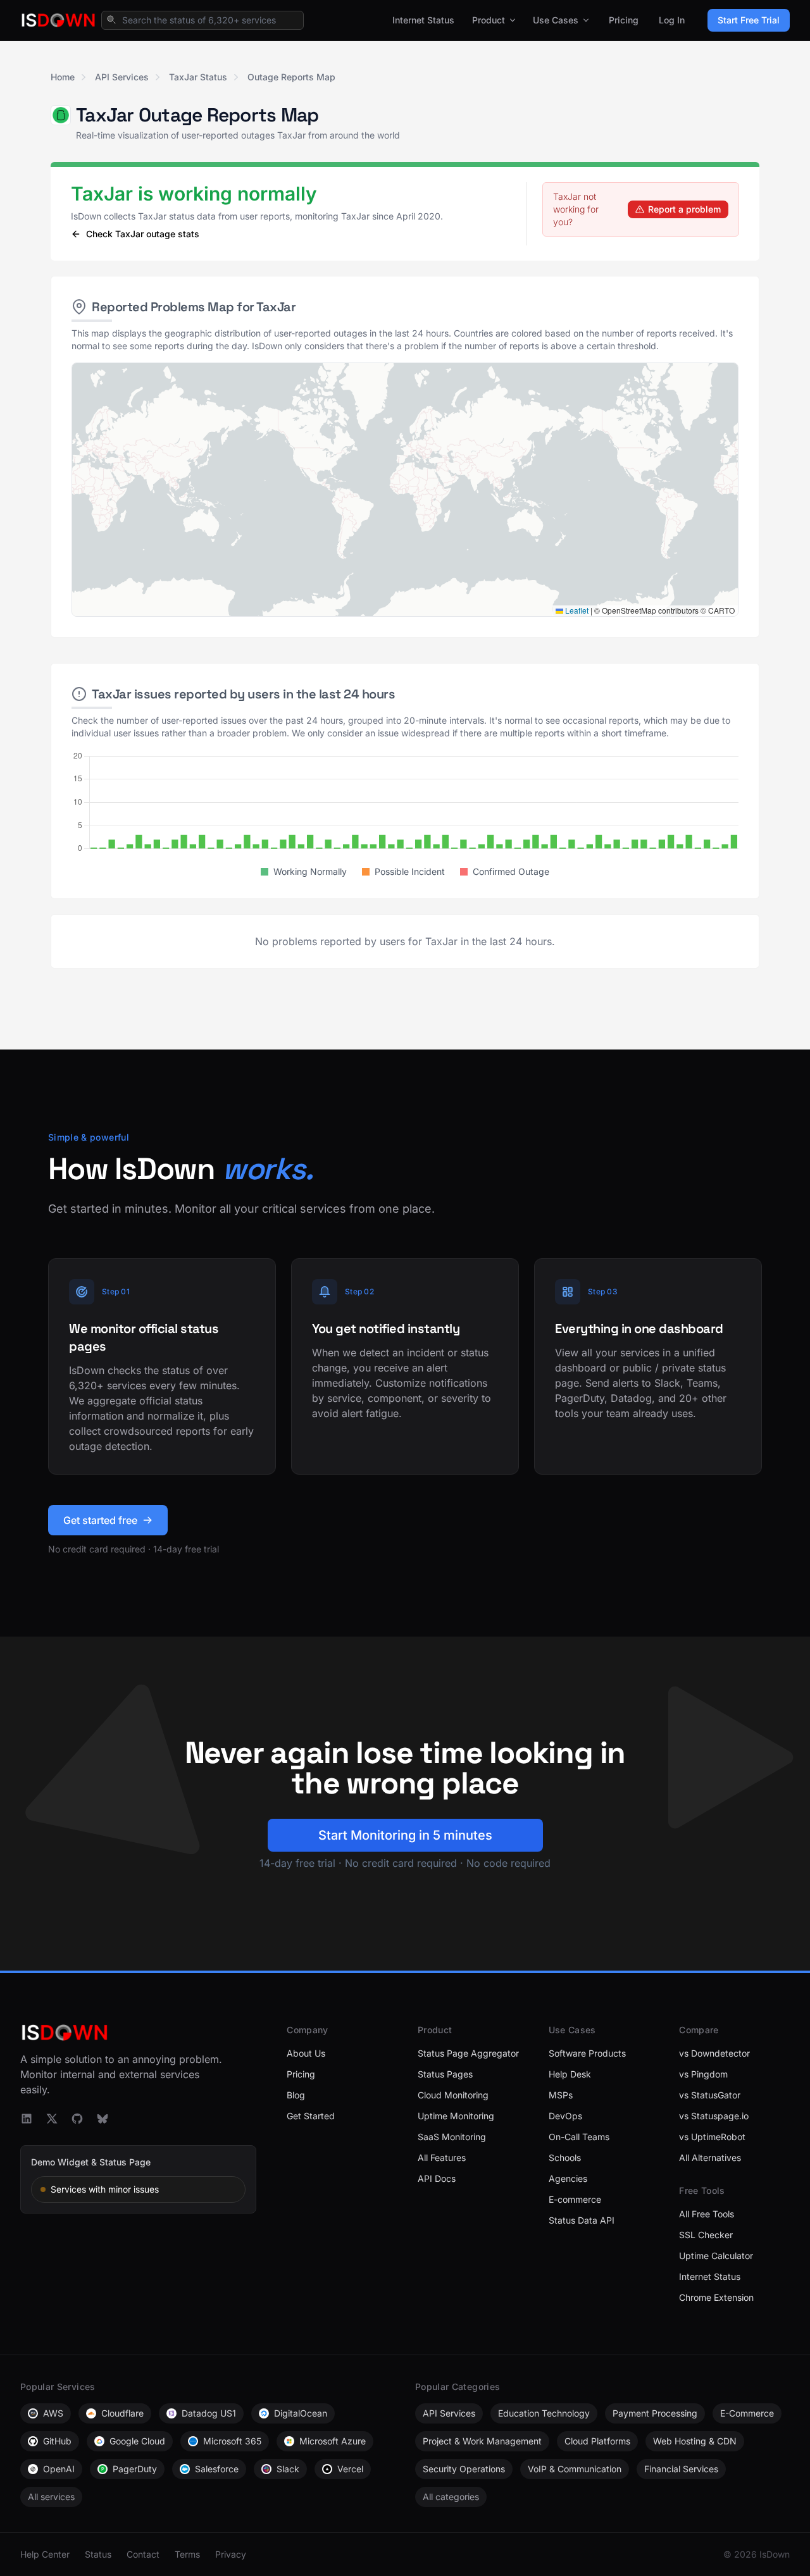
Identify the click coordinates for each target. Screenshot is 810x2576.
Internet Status (423, 20)
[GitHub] (77, 2119)
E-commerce (575, 2199)
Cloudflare (122, 2413)
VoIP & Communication (575, 2469)
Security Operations (464, 2469)
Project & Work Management (482, 2441)
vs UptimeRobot (712, 2137)
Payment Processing (655, 2413)
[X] (52, 2119)
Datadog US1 (209, 2413)
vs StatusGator (710, 2095)
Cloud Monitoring (453, 2095)
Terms (187, 2554)
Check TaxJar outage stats (143, 234)
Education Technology (544, 2413)
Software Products (587, 2053)
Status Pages (445, 2074)
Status (98, 2554)
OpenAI (59, 2469)
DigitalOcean (301, 2413)
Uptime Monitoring (456, 2116)
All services (51, 2497)
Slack (288, 2469)
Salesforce (217, 2469)
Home (63, 77)
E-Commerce (747, 2413)
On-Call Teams (579, 2137)
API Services (122, 77)
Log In (672, 20)
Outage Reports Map (291, 77)
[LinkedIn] (27, 2119)
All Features (442, 2158)
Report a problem (684, 209)
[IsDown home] (58, 20)
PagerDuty (135, 2469)
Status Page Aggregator (468, 2053)
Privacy (231, 2554)
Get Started (311, 2116)
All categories (451, 2497)
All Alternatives (710, 2158)
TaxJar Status (198, 77)
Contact (143, 2554)
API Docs (437, 2178)
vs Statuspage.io (714, 2116)
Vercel (350, 2469)
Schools (565, 2158)
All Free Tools (707, 2214)
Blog (296, 2095)
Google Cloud (137, 2441)
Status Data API (582, 2220)
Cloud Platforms (597, 2441)
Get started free (100, 1520)
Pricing (624, 20)
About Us (306, 2053)
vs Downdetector (714, 2053)
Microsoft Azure (333, 2441)
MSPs (561, 2095)
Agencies (568, 2178)
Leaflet (576, 610)
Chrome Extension (716, 2297)
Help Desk (570, 2074)
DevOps (565, 2116)
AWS (53, 2413)
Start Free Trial (749, 20)
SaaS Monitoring (452, 2137)
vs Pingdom (703, 2074)
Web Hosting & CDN (695, 2441)
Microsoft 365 (232, 2441)
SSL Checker (706, 2235)
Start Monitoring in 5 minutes (405, 1835)
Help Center (45, 2554)
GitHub (57, 2441)
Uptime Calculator (716, 2256)
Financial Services (681, 2469)
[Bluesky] (103, 2119)
